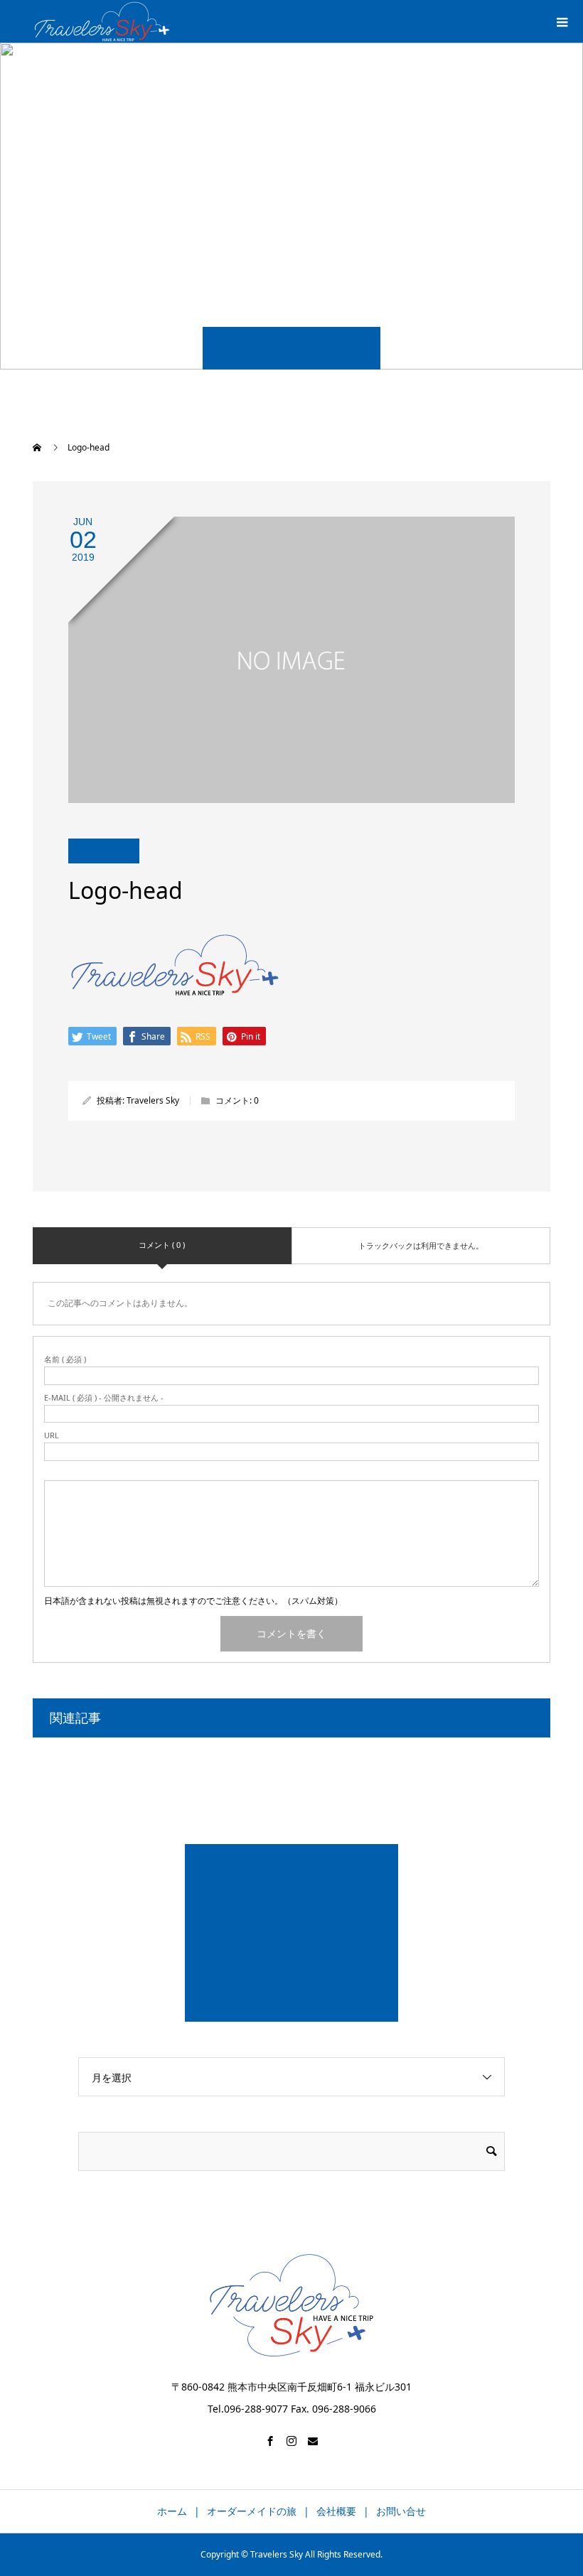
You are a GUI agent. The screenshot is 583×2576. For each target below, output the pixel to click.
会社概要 (336, 2511)
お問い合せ (401, 2511)
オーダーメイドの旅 (252, 2511)
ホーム (172, 2511)
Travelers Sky (153, 1100)
